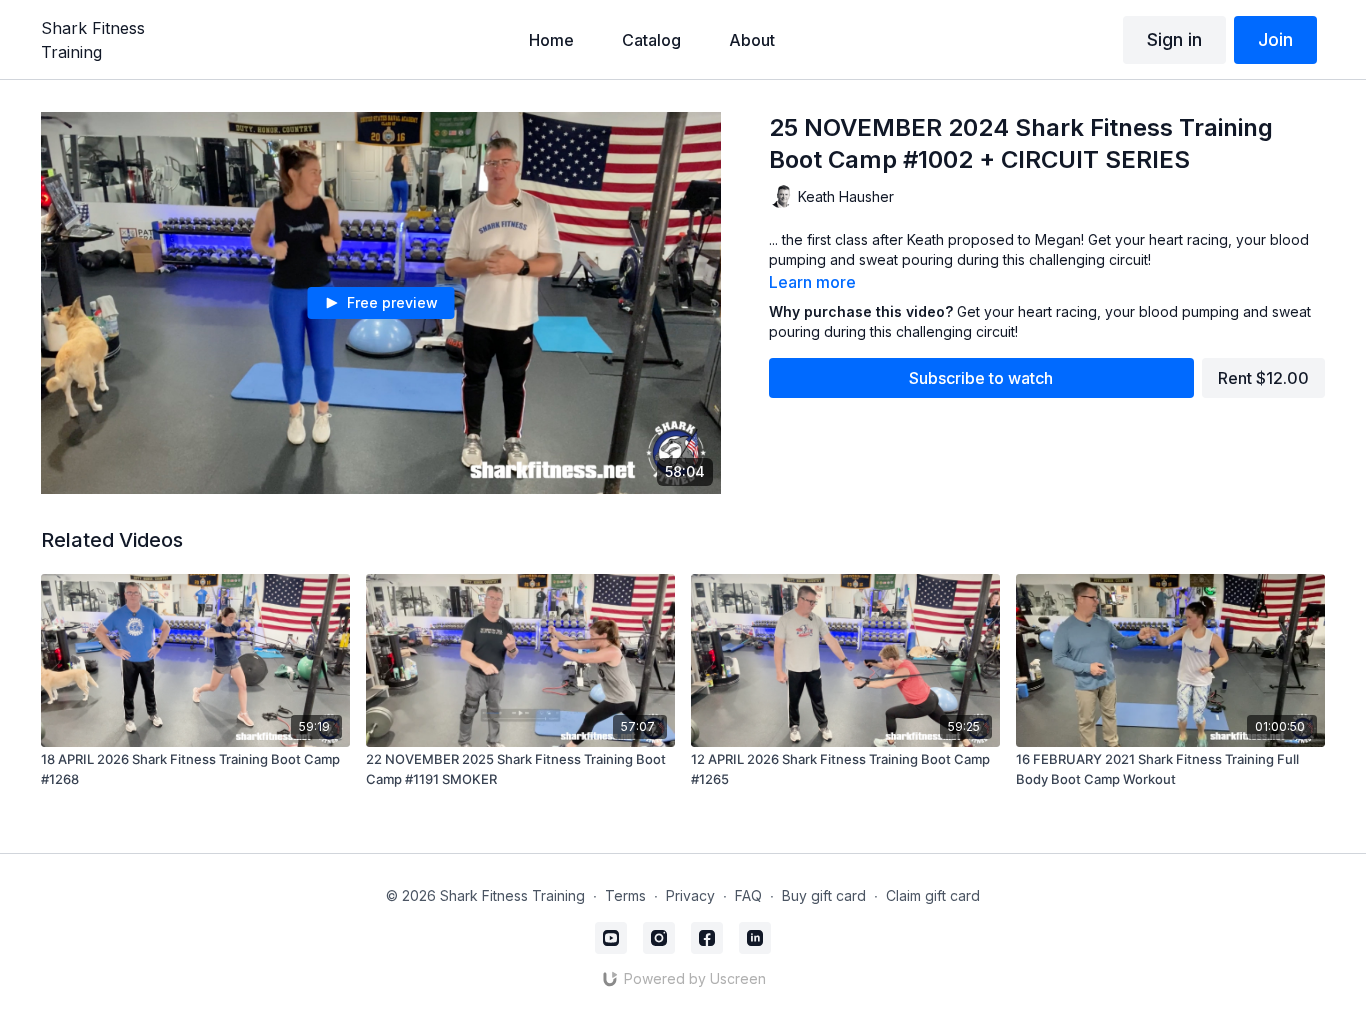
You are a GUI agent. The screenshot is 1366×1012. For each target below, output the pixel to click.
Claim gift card (933, 895)
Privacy (690, 895)
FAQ (748, 895)
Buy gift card (824, 895)
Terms (625, 895)
